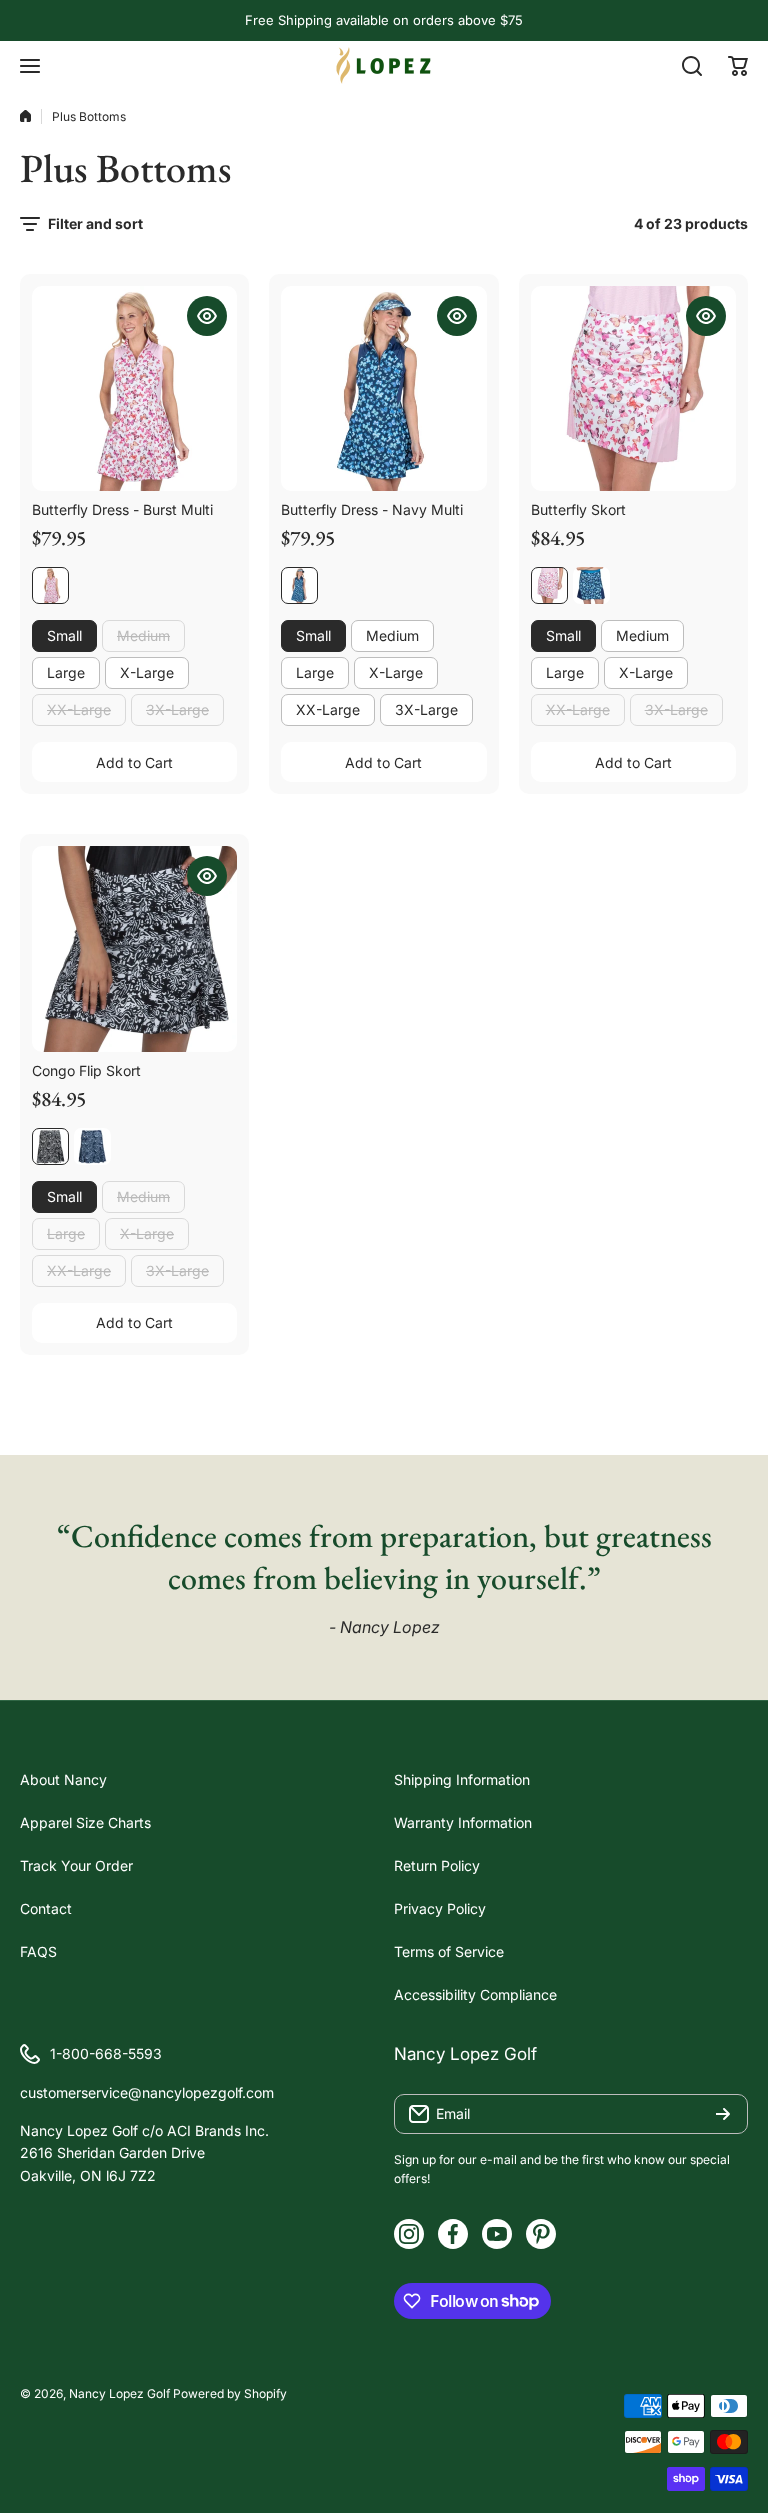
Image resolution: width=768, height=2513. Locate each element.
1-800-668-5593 (106, 2053)
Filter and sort (95, 223)
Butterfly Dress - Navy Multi (372, 509)
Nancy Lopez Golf (119, 2393)
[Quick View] (207, 316)
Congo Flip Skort (86, 1070)
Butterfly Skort (578, 509)
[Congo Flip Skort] (134, 948)
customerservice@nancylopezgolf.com (147, 2092)
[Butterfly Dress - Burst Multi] (134, 388)
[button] (738, 66)
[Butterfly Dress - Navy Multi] (383, 388)
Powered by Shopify (230, 2393)
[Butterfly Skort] (633, 388)
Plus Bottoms (89, 116)
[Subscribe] (723, 2114)
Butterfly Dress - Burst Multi (122, 509)
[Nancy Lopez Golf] (384, 65)
